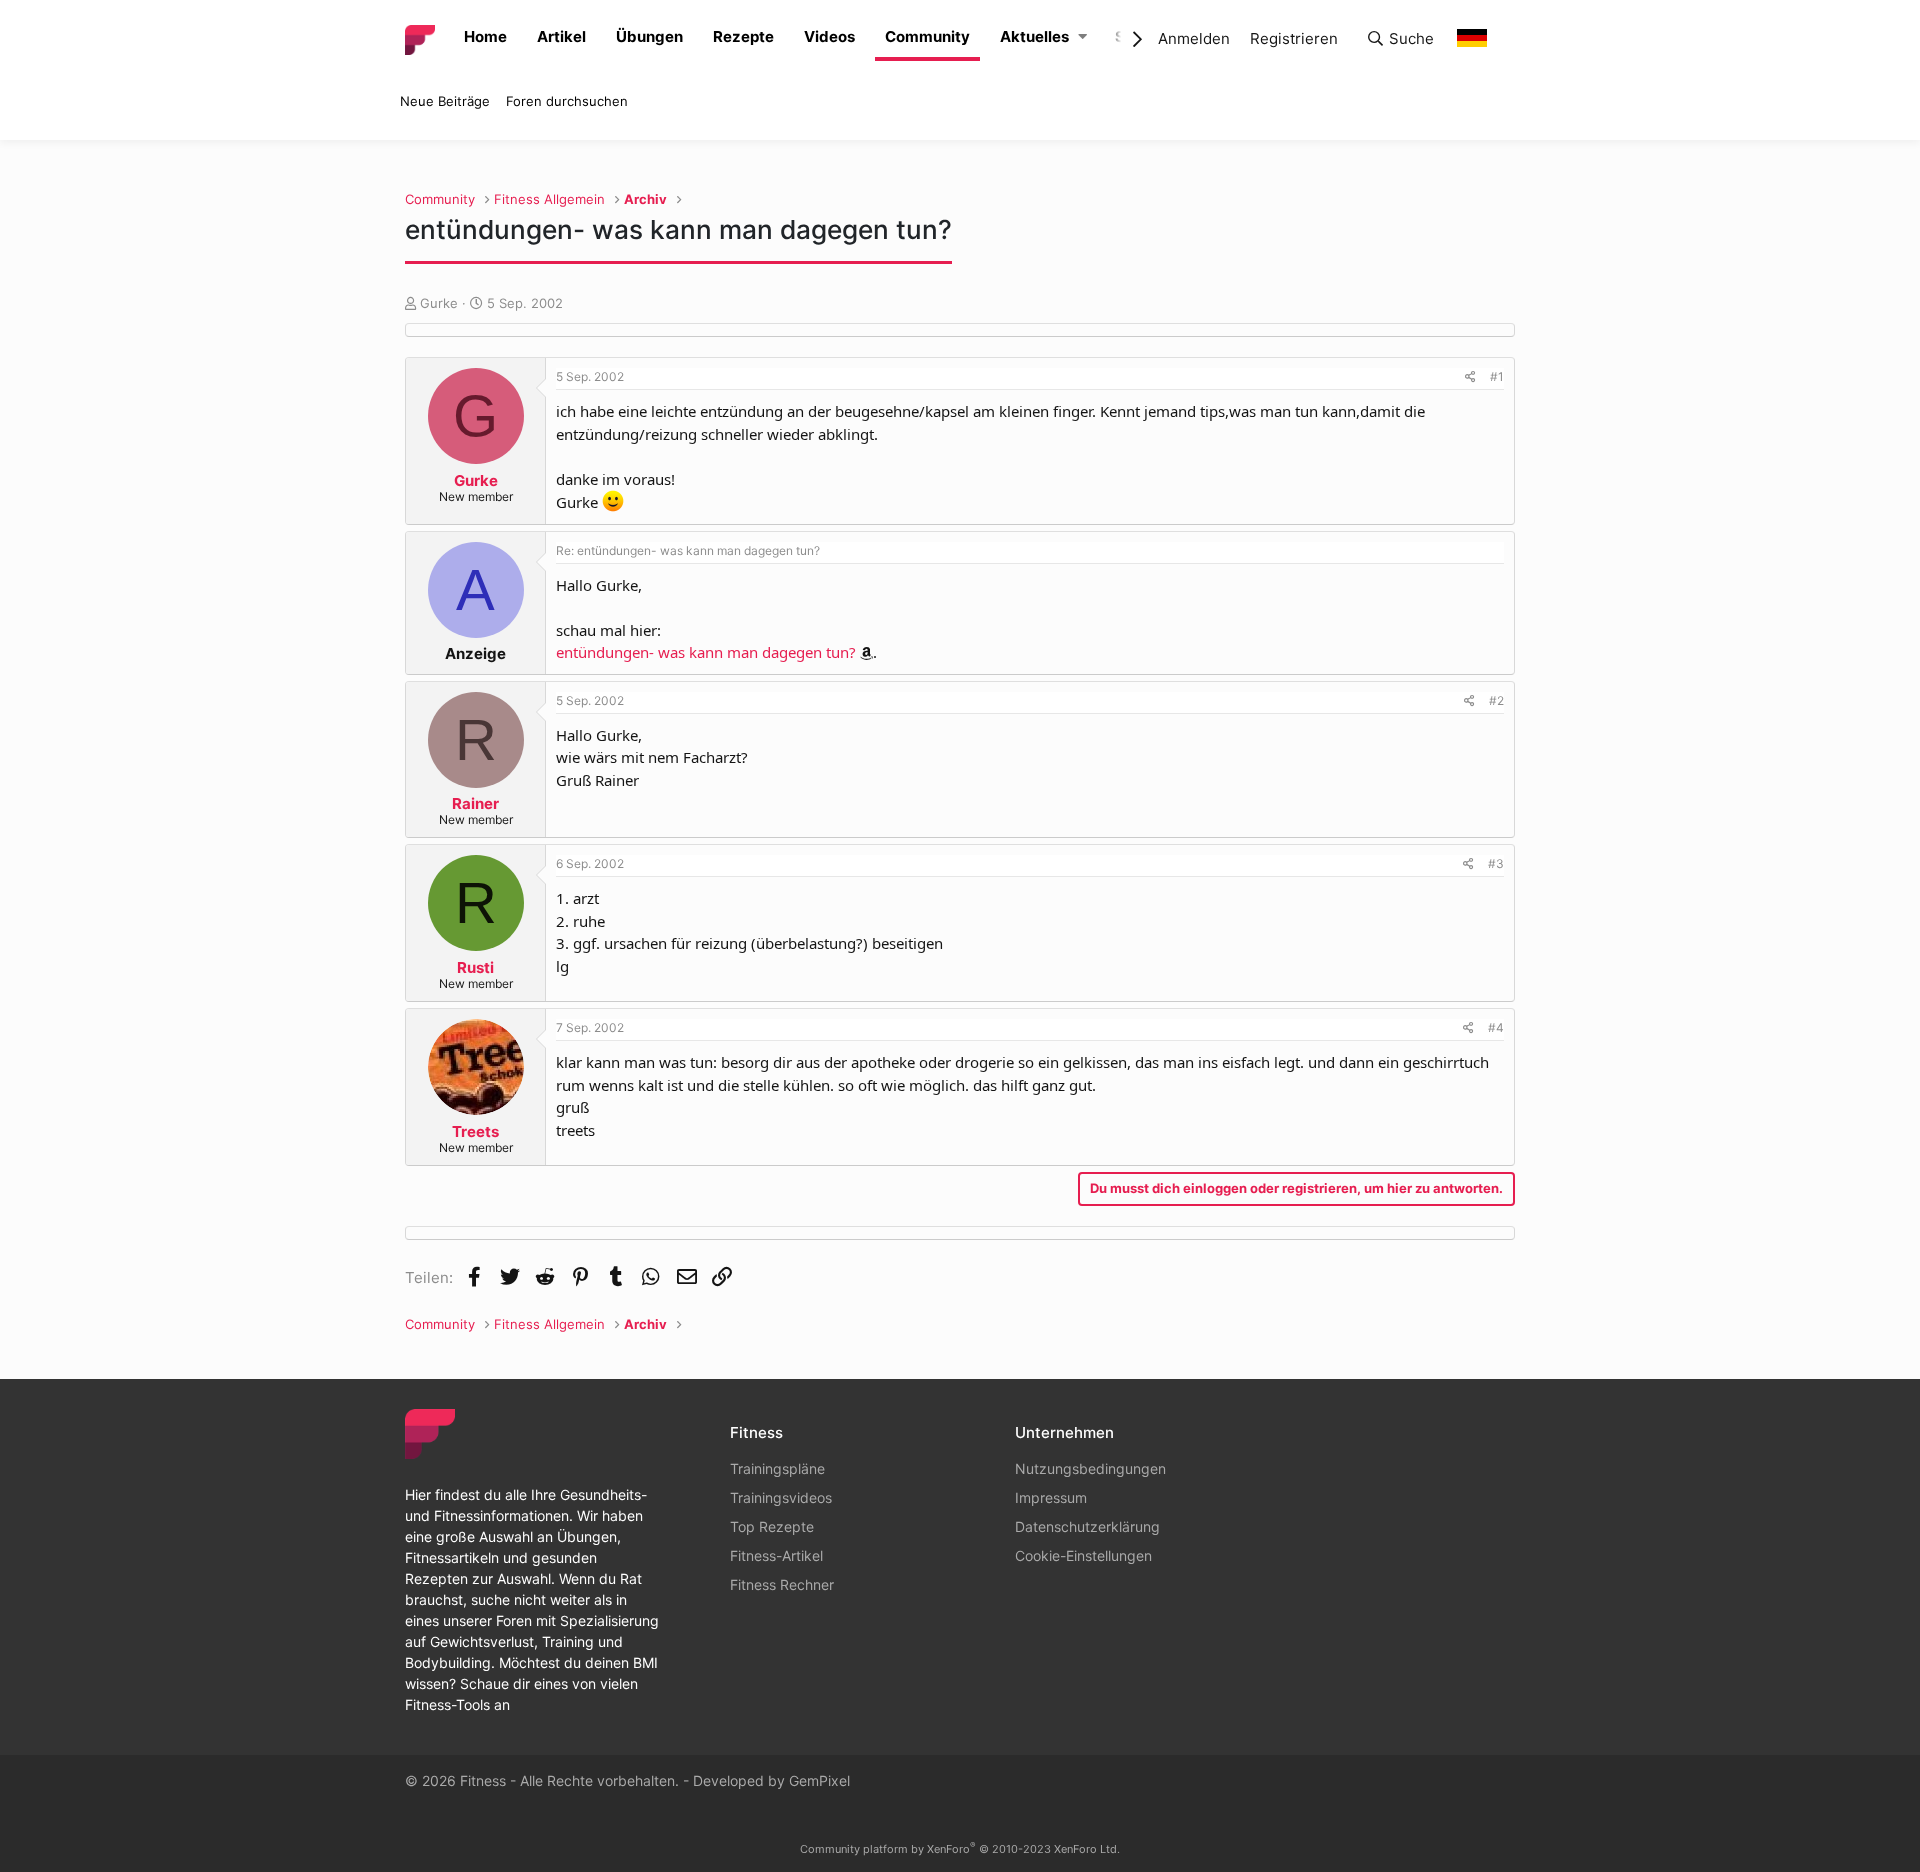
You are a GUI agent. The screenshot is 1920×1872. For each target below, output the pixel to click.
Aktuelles (1034, 36)
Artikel (561, 36)
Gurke (439, 303)
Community (927, 36)
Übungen (649, 36)
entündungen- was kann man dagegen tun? (706, 652)
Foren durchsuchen (567, 101)
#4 (1496, 1027)
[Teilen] (1470, 377)
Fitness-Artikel (776, 1555)
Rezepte (743, 36)
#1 (1497, 376)
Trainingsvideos (781, 1497)
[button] (1082, 37)
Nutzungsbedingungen (1090, 1468)
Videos (829, 36)
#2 (1496, 700)
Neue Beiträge (445, 101)
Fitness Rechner (782, 1584)
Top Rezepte (772, 1526)
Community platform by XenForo (960, 1849)
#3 (1496, 863)
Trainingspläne (777, 1468)
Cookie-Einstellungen (1083, 1555)
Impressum (1051, 1497)
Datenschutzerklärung (1087, 1526)
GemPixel (819, 1780)
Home (485, 36)
